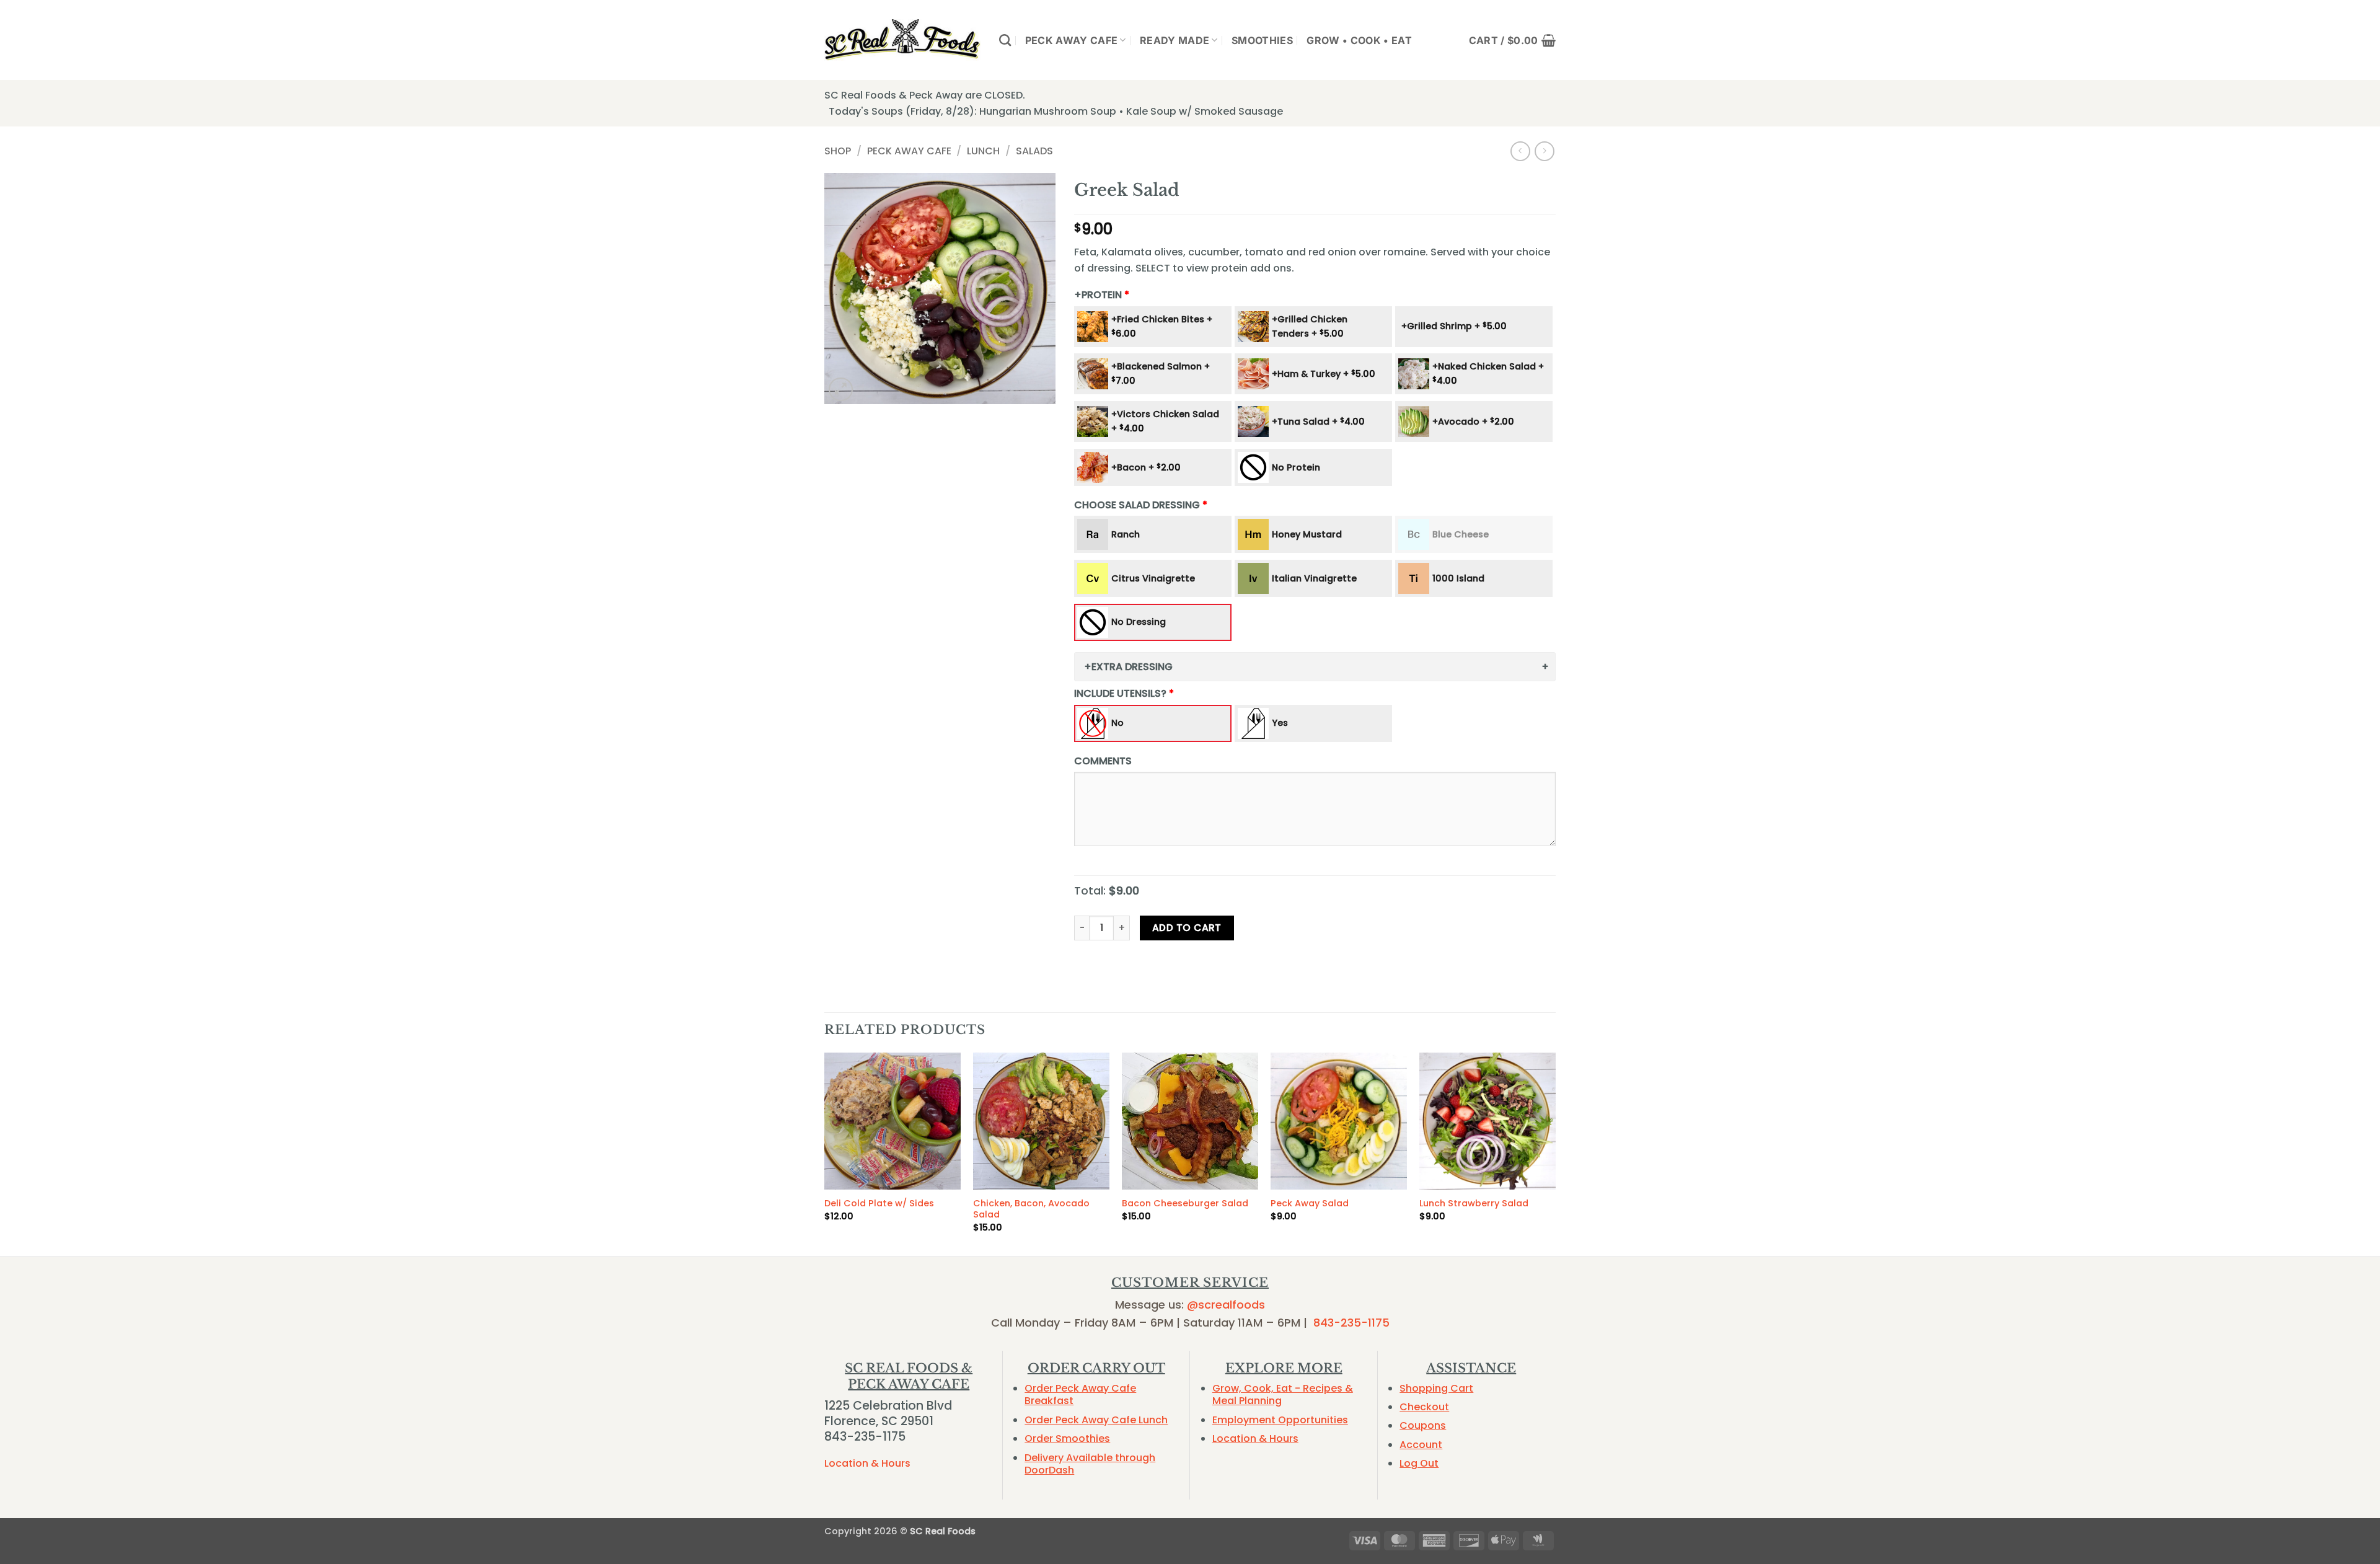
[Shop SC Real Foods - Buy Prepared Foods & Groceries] (902, 40)
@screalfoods (1226, 1305)
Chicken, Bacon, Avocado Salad (1031, 1209)
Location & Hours (867, 1463)
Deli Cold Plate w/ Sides (879, 1204)
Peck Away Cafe (1071, 40)
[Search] (1005, 40)
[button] (1512, 40)
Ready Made (1175, 40)
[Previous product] (1544, 151)
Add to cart (1187, 928)
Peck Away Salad (1310, 1204)
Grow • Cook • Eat (1359, 40)
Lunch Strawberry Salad (1474, 1204)
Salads (1034, 151)
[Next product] (1520, 151)
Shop (838, 151)
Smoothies (1262, 40)
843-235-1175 (1351, 1323)
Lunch (983, 151)
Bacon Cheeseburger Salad (1185, 1204)
